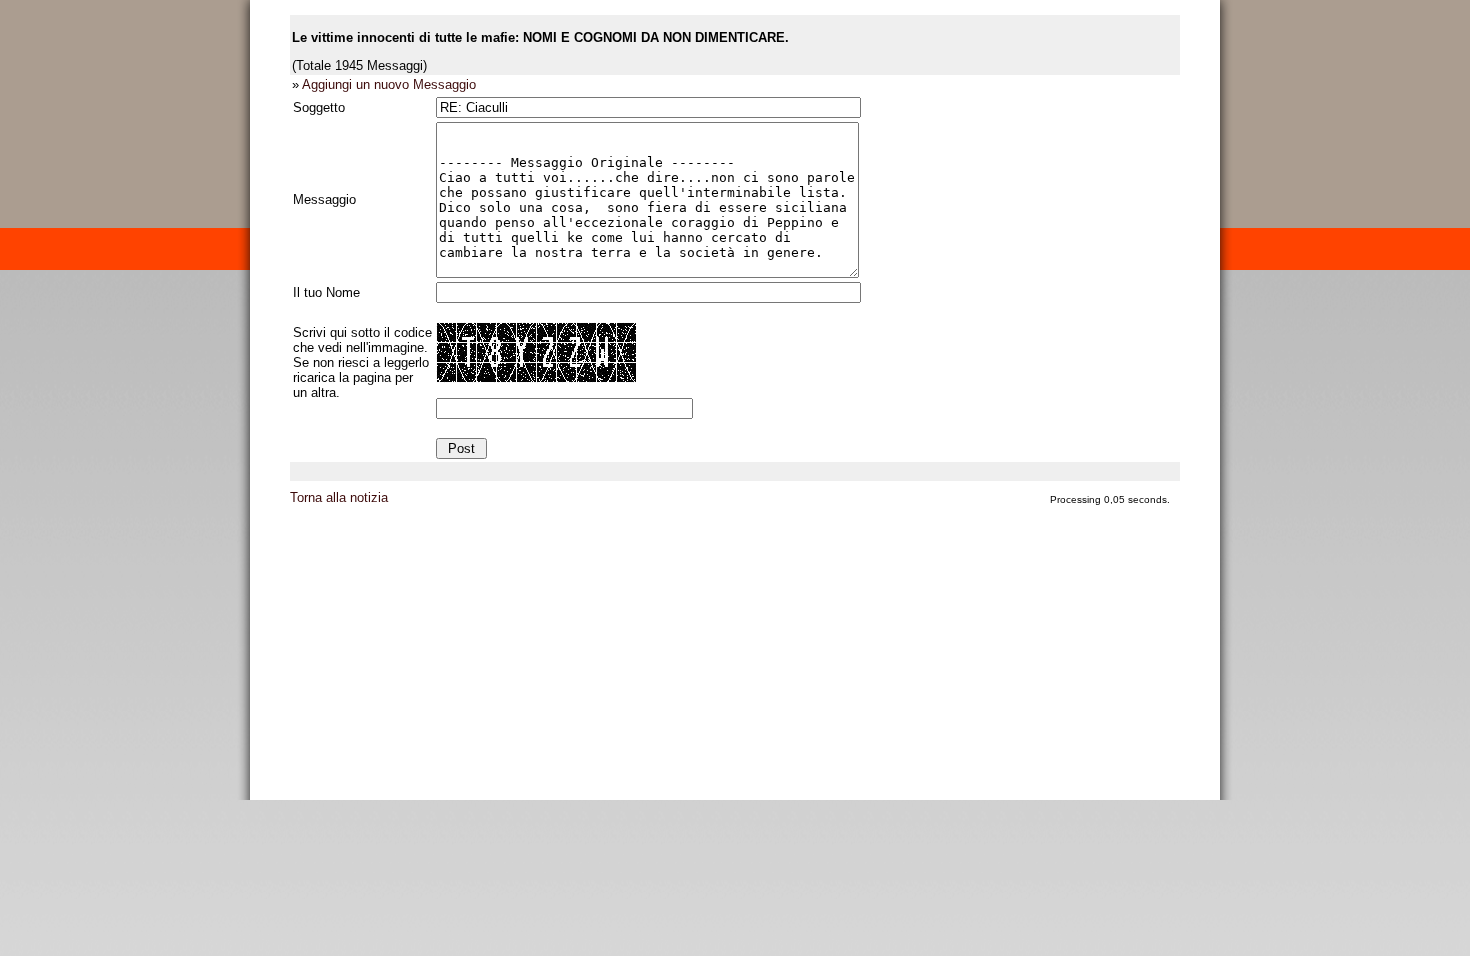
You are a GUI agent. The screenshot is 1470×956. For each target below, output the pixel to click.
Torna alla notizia (339, 497)
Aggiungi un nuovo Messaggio (389, 84)
